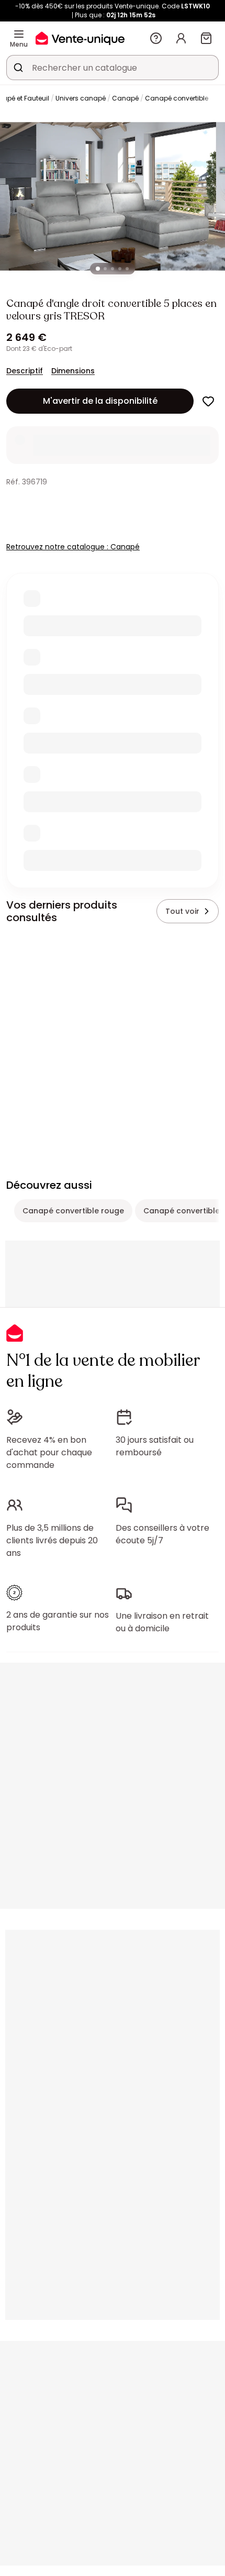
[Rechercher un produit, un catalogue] (18, 68)
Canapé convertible (177, 98)
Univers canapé (81, 98)
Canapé (125, 98)
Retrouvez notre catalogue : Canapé (73, 547)
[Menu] (19, 34)
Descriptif (25, 371)
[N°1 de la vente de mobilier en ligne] (80, 38)
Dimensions (73, 371)
